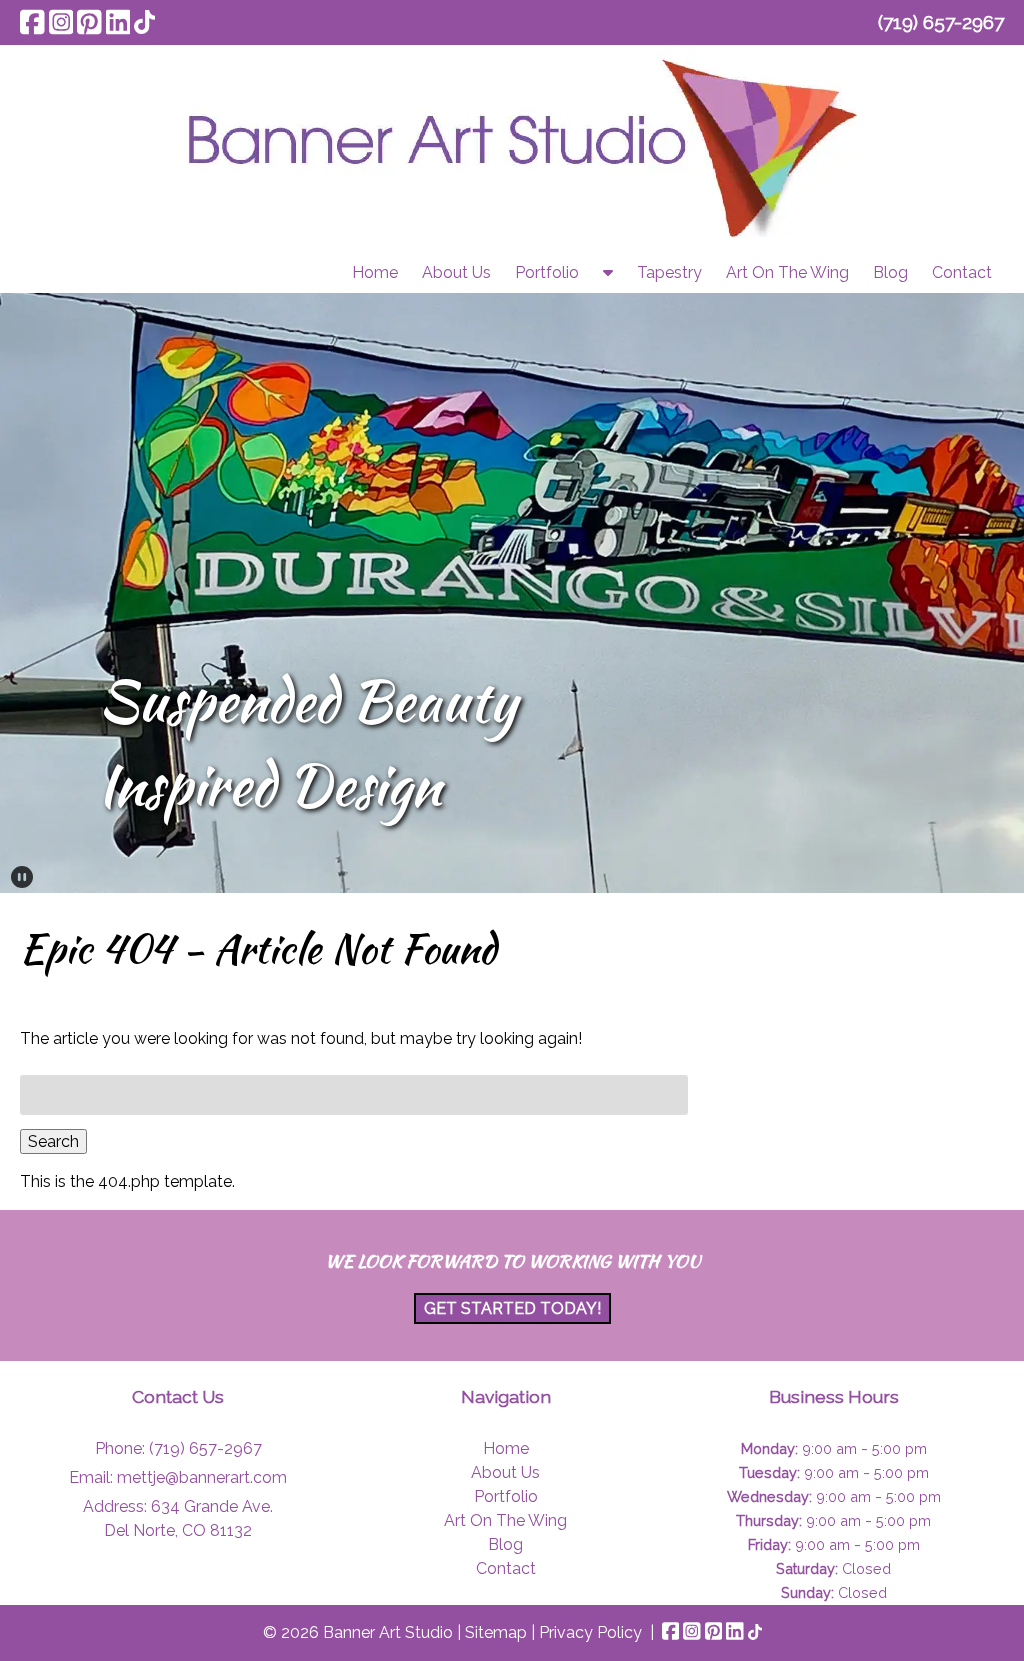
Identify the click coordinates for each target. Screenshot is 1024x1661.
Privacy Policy (590, 1632)
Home (375, 272)
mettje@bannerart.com (202, 1477)
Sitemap (496, 1632)
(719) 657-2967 (941, 22)
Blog (890, 272)
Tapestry (669, 272)
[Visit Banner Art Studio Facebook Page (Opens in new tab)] (32, 22)
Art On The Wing (787, 272)
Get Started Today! (512, 1308)
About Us (456, 272)
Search (53, 1141)
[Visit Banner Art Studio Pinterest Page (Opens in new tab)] (89, 22)
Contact (962, 272)
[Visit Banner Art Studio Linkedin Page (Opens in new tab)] (118, 22)
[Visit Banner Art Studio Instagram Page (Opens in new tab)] (61, 22)
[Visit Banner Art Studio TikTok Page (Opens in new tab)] (144, 22)
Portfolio (547, 272)
